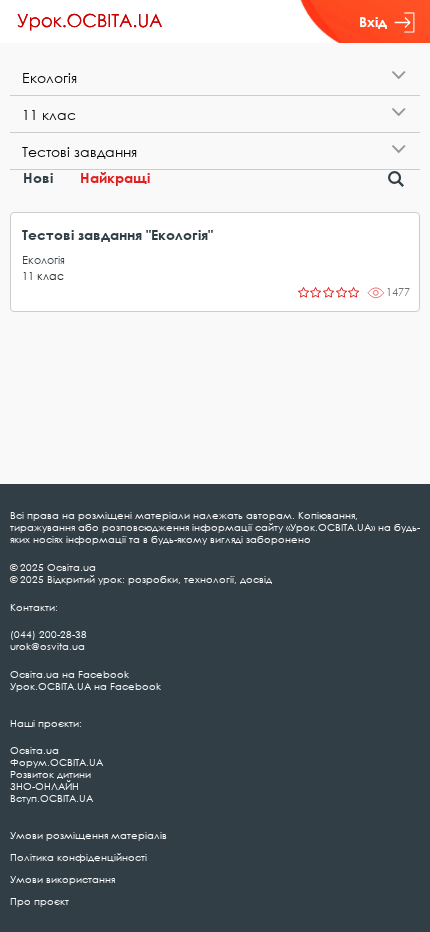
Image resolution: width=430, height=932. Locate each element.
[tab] (215, 77)
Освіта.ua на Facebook (69, 674)
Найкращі (115, 177)
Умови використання (62, 879)
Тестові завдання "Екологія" (117, 234)
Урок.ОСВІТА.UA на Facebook (85, 686)
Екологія (43, 259)
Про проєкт (39, 901)
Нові (38, 177)
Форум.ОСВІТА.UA (56, 762)
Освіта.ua (34, 750)
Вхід (373, 21)
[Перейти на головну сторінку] (90, 22)
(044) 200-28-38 (48, 634)
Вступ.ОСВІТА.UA (51, 798)
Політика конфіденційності (78, 857)
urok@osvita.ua (47, 646)
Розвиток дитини (50, 774)
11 (28, 275)
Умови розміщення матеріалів (88, 835)
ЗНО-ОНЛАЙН (44, 786)
